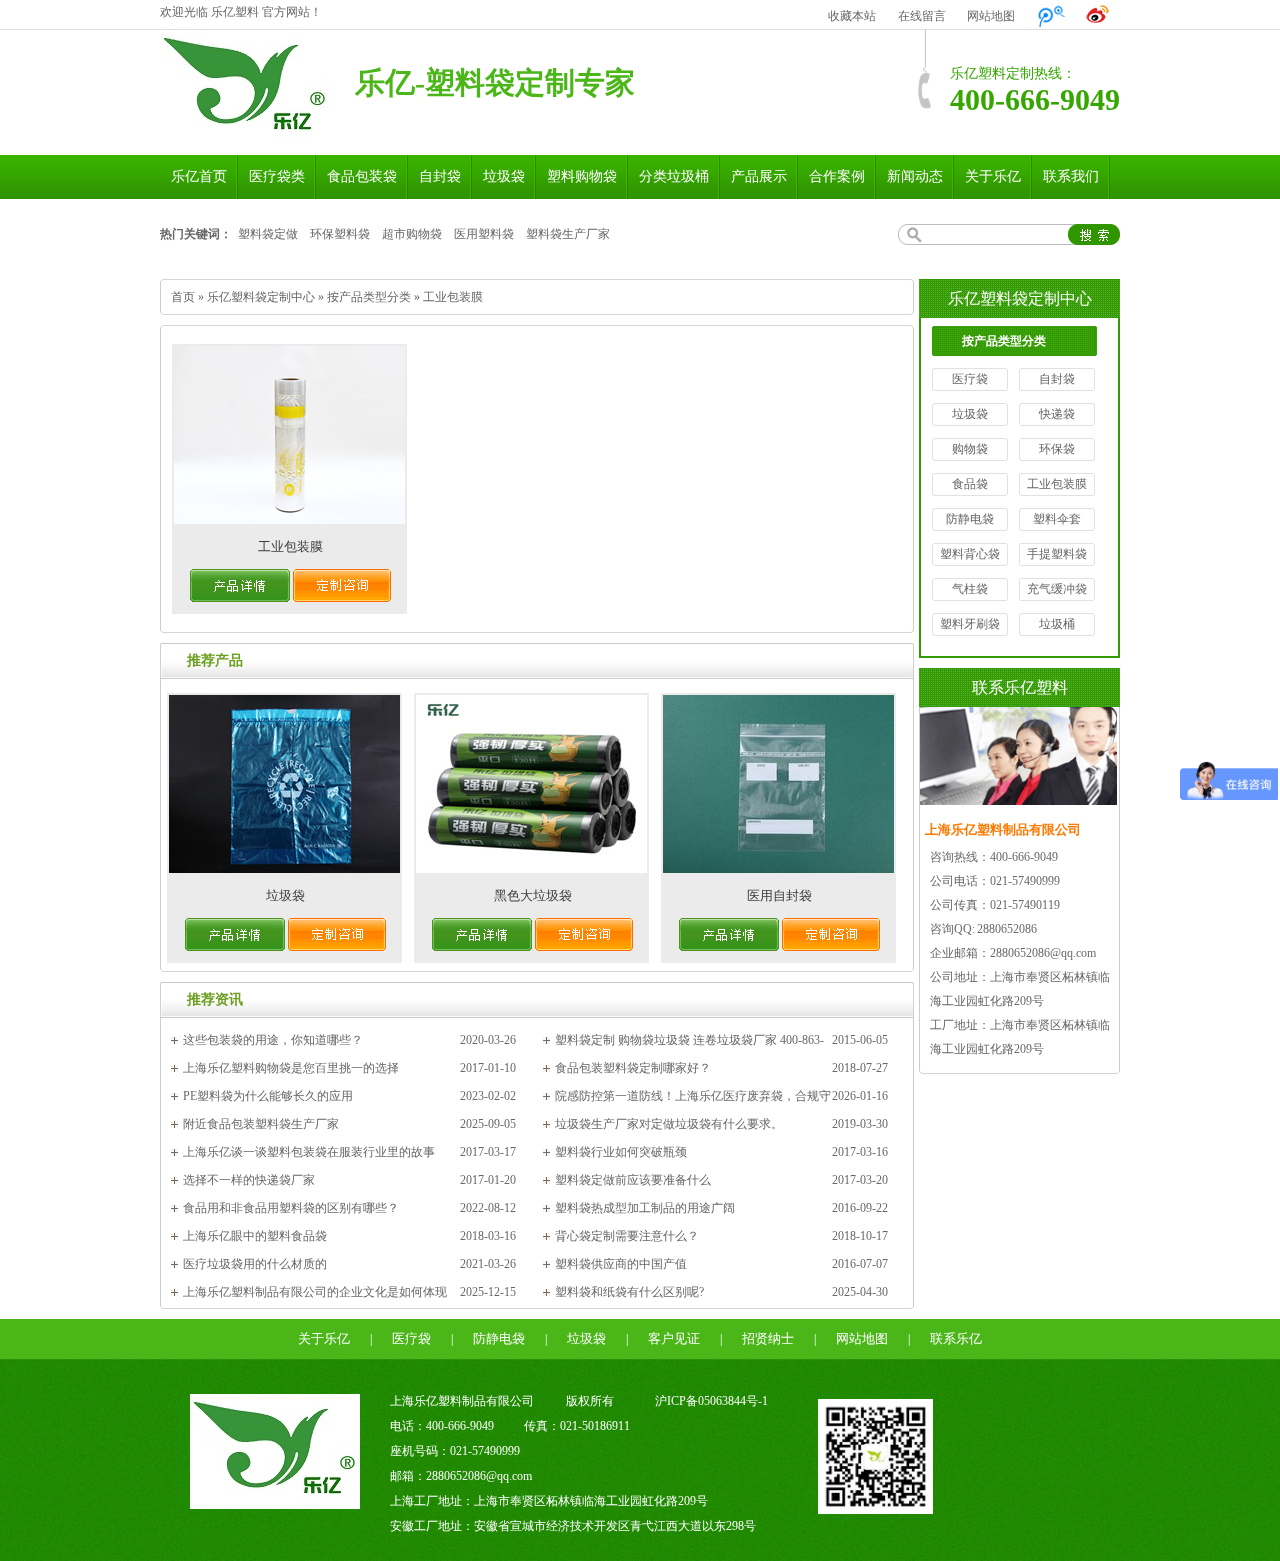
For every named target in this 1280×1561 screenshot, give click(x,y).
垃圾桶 (1057, 624)
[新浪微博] (1098, 16)
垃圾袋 (504, 176)
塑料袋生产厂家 (568, 234)
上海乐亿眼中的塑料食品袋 (255, 1236)
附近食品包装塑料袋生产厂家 (261, 1124)
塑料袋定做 (268, 234)
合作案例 (837, 176)
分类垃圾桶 (674, 176)
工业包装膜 (453, 297)
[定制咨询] (342, 597)
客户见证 (674, 1338)
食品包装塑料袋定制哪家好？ (633, 1068)
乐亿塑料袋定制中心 (261, 297)
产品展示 (759, 176)
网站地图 (991, 16)
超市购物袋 (412, 234)
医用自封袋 (779, 895)
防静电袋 (970, 519)
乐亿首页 (199, 176)
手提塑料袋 (1057, 554)
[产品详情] (240, 597)
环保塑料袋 (340, 234)
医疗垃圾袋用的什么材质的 (255, 1264)
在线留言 (922, 16)
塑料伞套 (1057, 519)
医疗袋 (970, 379)
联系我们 (1071, 176)
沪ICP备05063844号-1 (711, 1401)
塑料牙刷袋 (970, 624)
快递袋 (1057, 414)
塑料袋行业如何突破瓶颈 (621, 1152)
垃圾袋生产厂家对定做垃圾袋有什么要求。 (669, 1124)
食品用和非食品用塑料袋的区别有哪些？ (291, 1208)
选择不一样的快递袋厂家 (249, 1180)
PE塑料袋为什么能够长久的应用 (268, 1096)
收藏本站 (852, 16)
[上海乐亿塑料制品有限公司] (245, 134)
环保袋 (1057, 449)
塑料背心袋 (970, 554)
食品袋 (970, 484)
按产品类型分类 (369, 297)
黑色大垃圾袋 (533, 895)
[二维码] (875, 1510)
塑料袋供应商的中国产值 (621, 1264)
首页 (183, 297)
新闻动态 (915, 176)
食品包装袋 (362, 176)
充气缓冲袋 (1057, 589)
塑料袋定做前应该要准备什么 (633, 1180)
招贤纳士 (768, 1338)
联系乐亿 (956, 1338)
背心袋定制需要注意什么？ (627, 1236)
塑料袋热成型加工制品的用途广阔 (645, 1208)
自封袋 (440, 176)
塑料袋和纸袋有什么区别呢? (629, 1292)
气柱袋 (970, 589)
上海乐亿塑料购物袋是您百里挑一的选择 (291, 1068)
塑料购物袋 (582, 176)
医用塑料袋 (484, 234)
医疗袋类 (277, 176)
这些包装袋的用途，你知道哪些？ (273, 1040)
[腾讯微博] (1051, 16)
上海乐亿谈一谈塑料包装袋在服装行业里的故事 (309, 1152)
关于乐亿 (993, 176)
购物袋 (970, 449)
